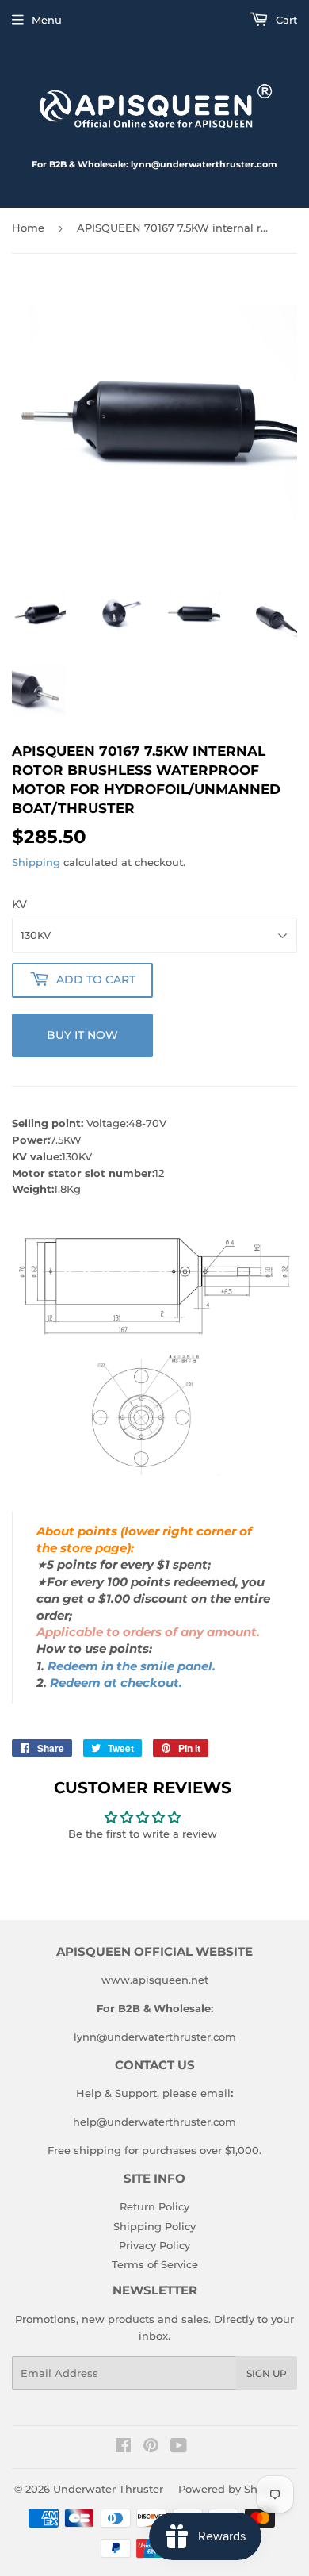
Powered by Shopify (231, 2489)
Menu (47, 20)
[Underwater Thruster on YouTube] (179, 2448)
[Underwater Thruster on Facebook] (123, 2448)
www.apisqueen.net (155, 1980)
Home (28, 228)
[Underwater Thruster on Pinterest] (151, 2448)
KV (19, 904)
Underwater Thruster (108, 2489)
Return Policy (154, 2206)
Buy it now (82, 1035)
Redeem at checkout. (116, 1683)
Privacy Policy (154, 2245)
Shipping (36, 862)
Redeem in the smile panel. (132, 1666)
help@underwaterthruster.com (154, 2122)
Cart (285, 20)
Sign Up (267, 2373)
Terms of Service (155, 2264)
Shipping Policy (154, 2226)
